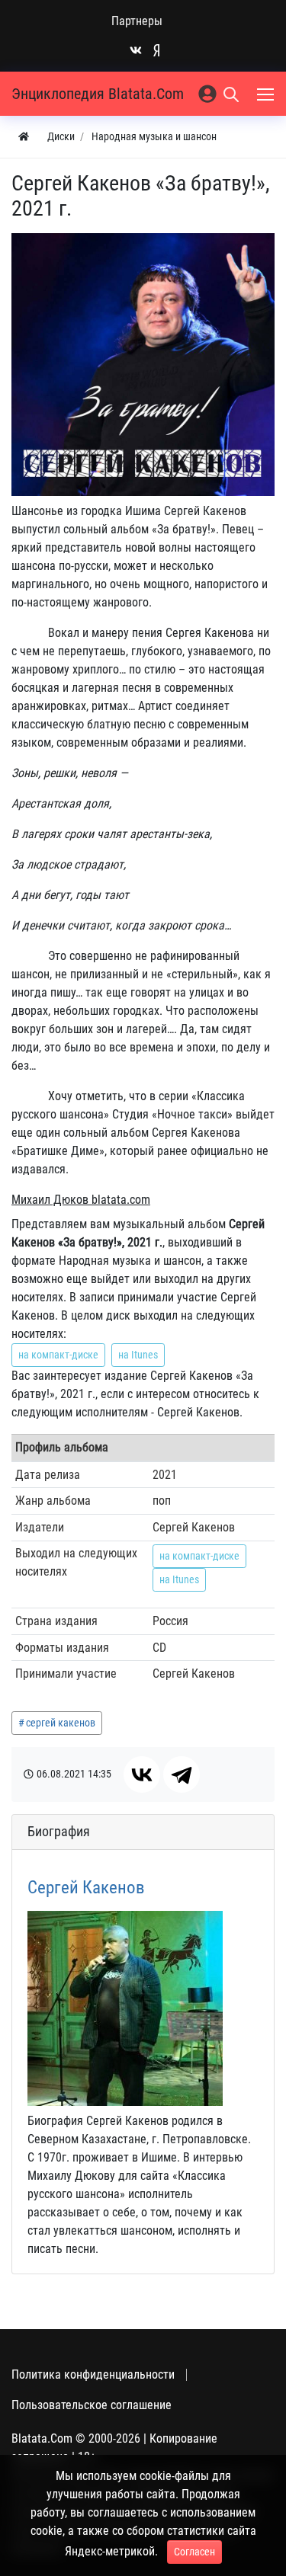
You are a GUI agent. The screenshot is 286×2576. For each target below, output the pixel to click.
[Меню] (267, 94)
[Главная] (24, 137)
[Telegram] (182, 1774)
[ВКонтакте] (142, 1774)
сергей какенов (61, 1723)
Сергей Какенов (86, 1888)
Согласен (194, 2552)
